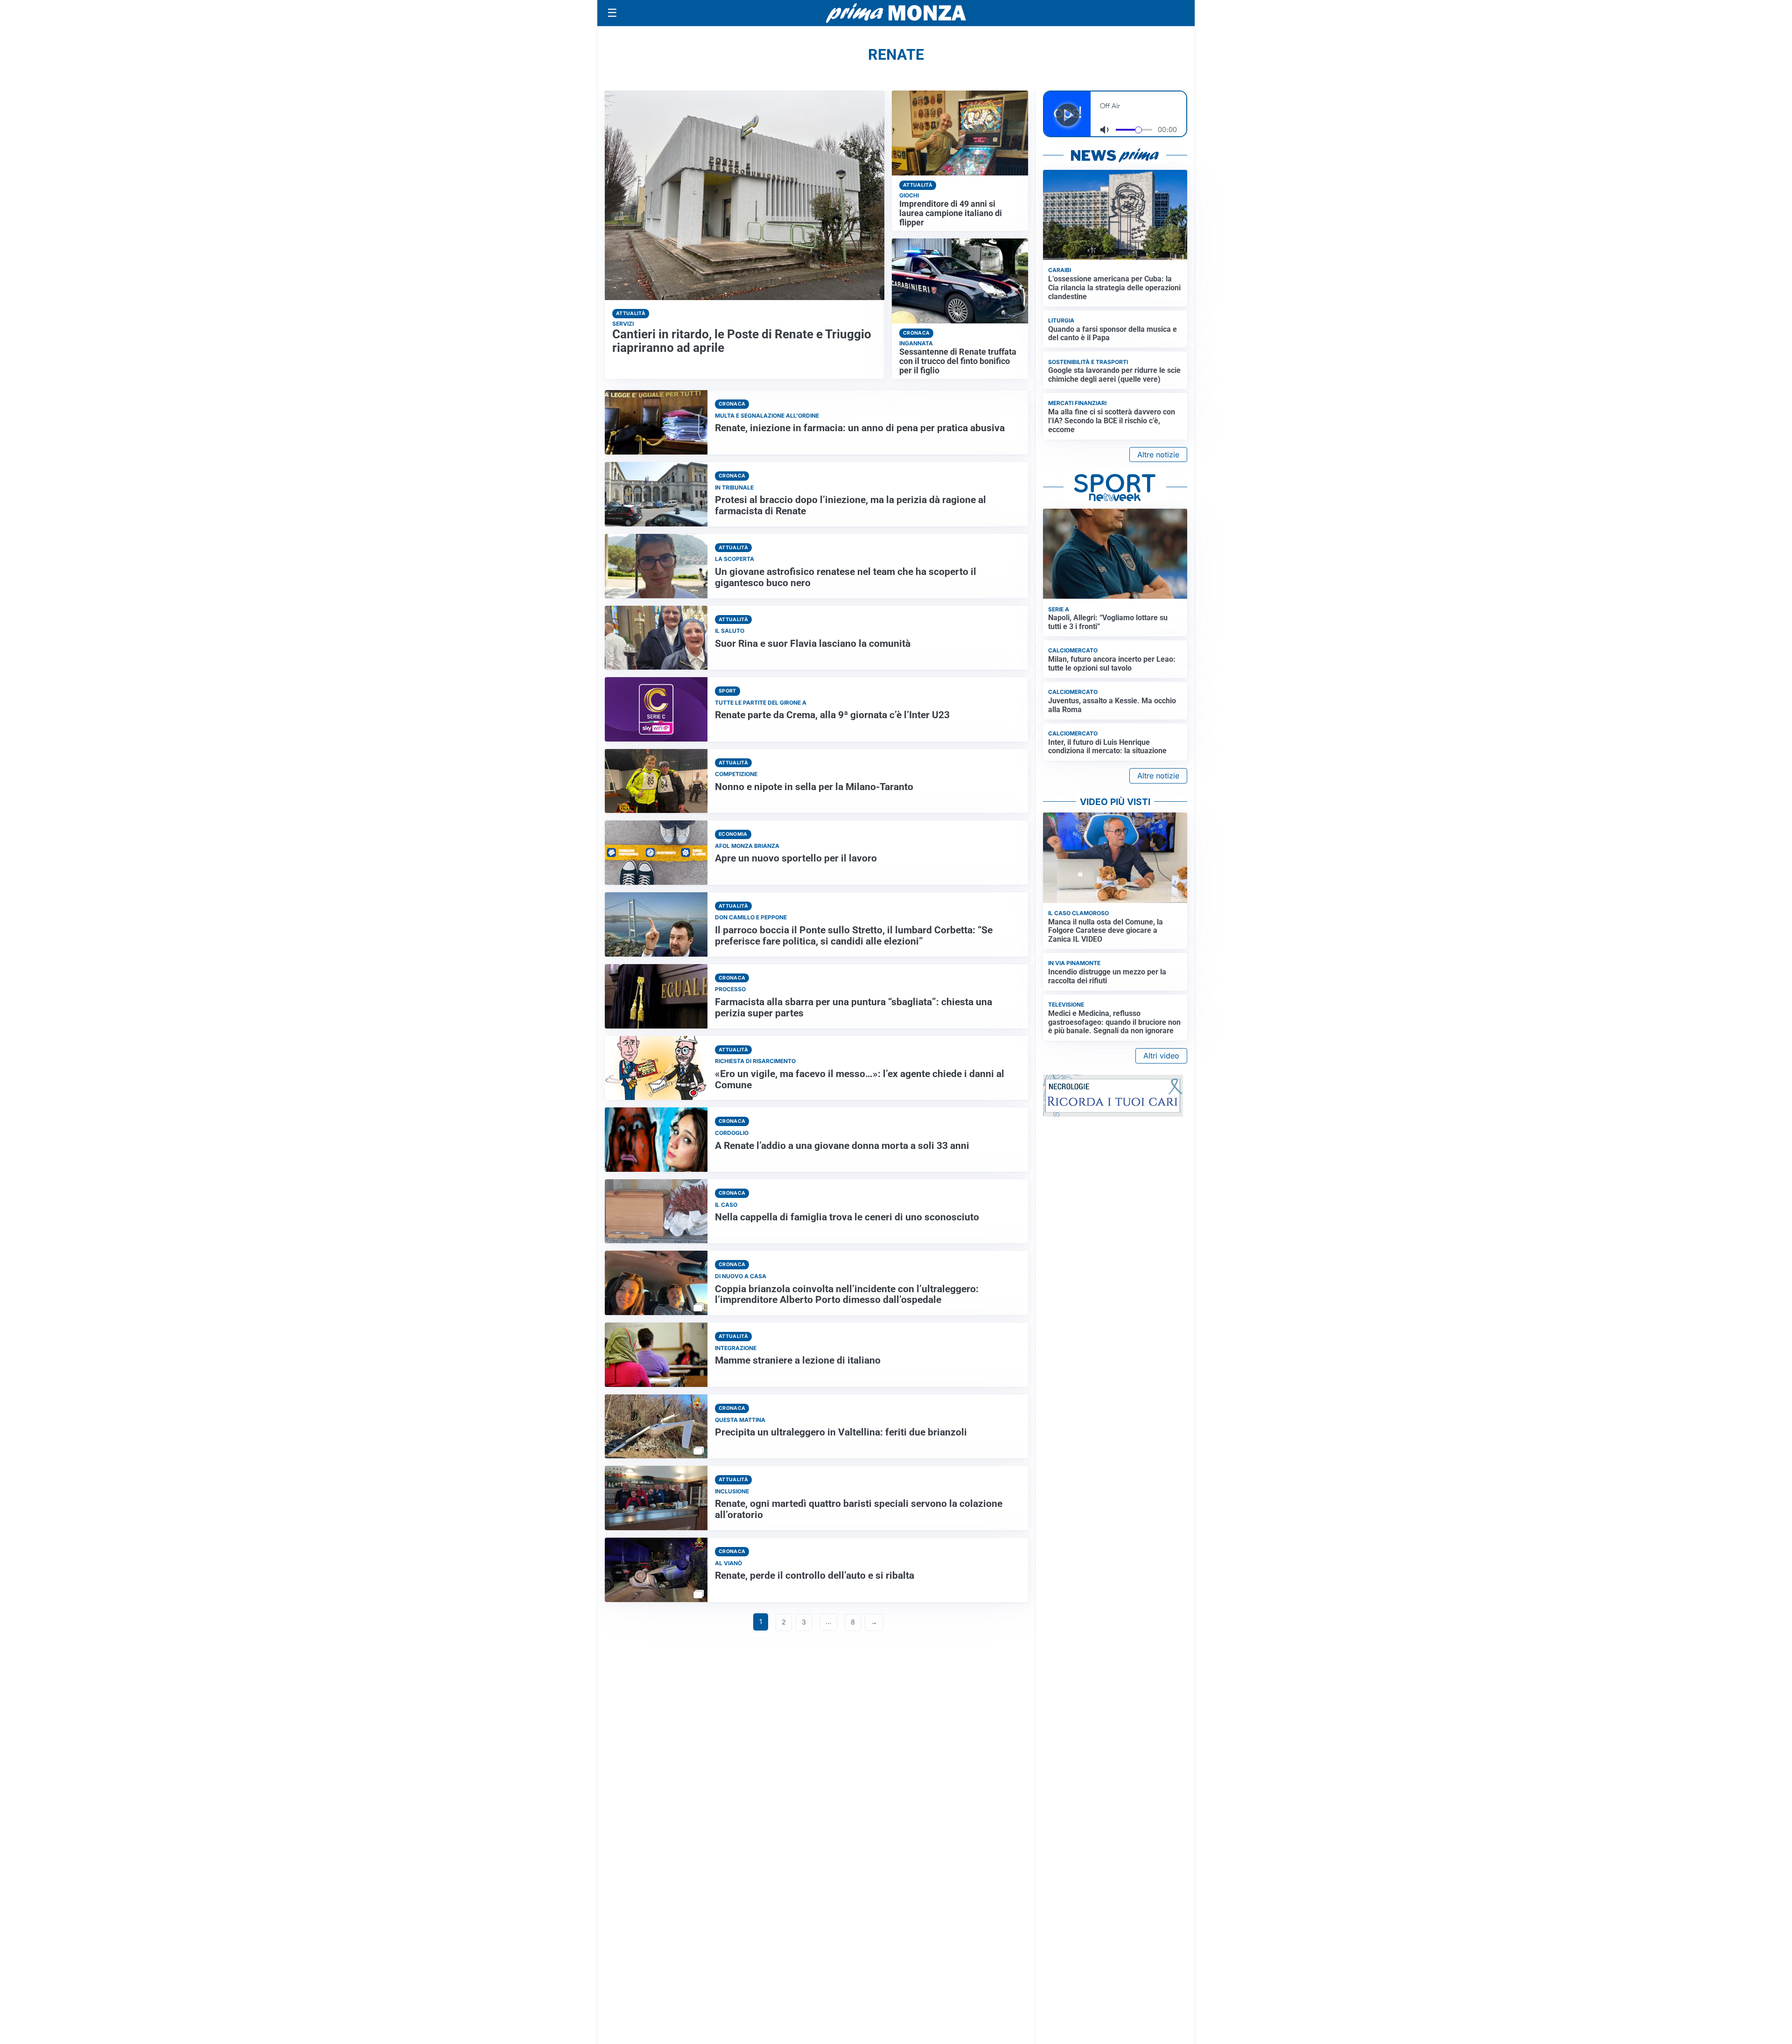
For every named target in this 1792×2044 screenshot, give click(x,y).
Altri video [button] (1161, 1056)
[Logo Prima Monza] (896, 13)
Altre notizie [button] (1158, 455)
